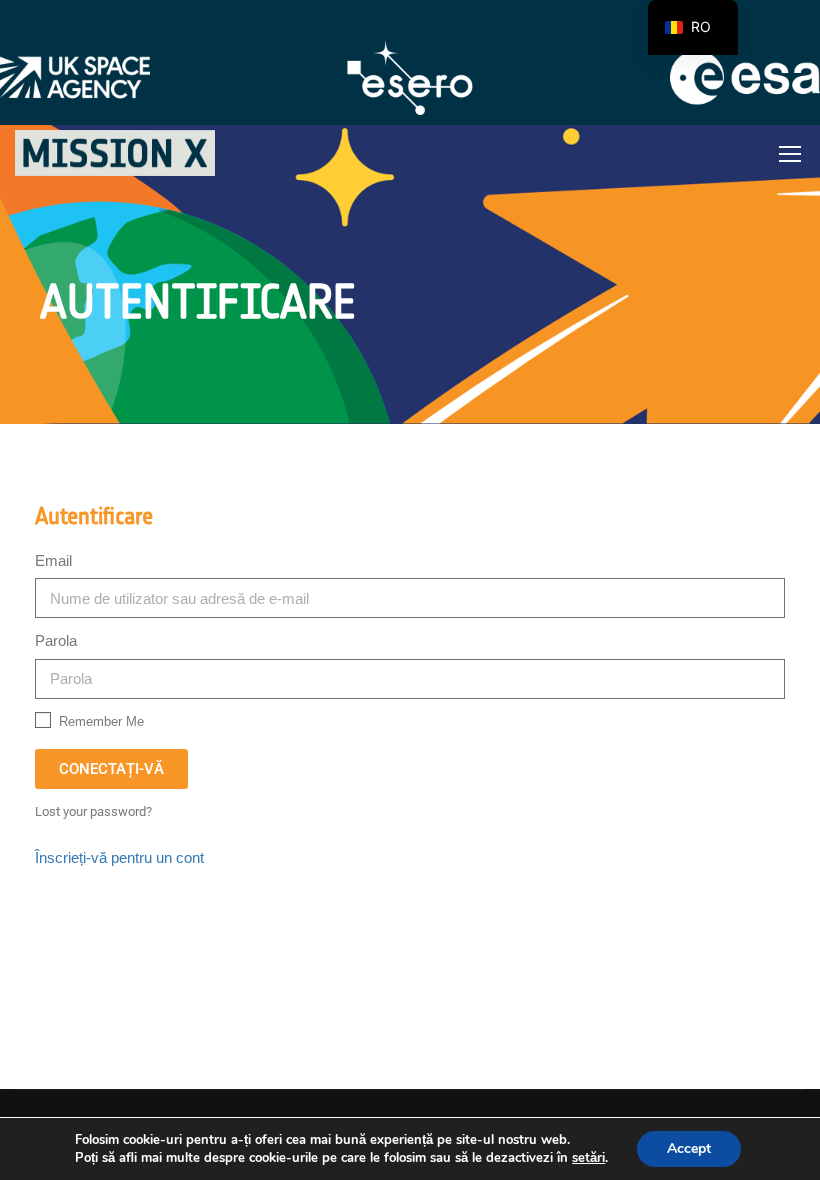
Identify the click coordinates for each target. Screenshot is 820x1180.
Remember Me (99, 721)
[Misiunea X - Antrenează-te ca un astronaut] (115, 153)
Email (53, 560)
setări (588, 1158)
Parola (56, 640)
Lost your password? (93, 811)
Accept (689, 1148)
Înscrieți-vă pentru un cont (119, 857)
